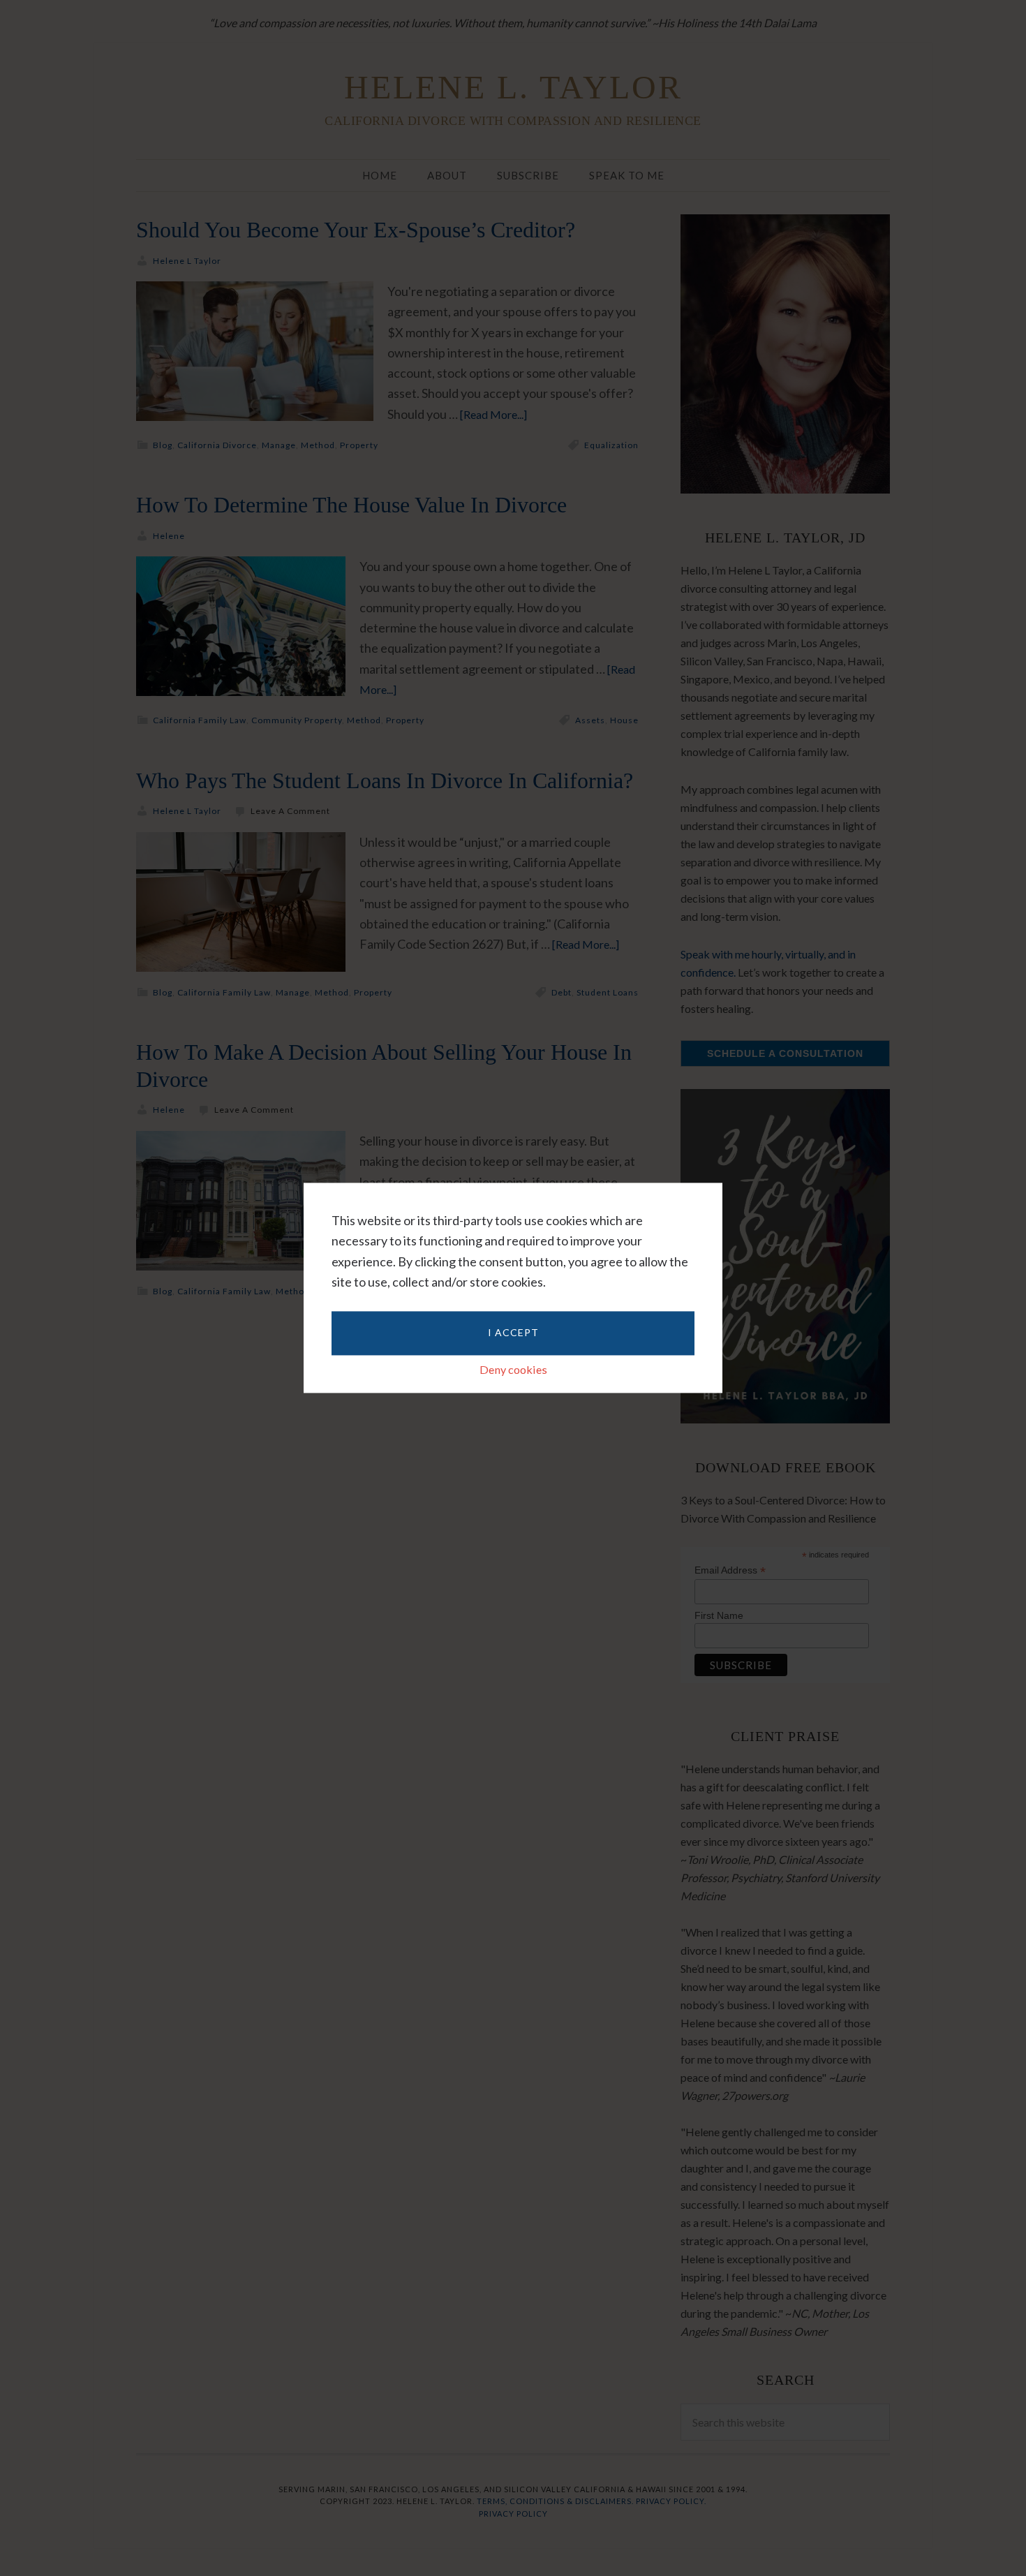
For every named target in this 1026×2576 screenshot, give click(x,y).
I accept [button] (513, 1332)
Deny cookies (513, 1369)
